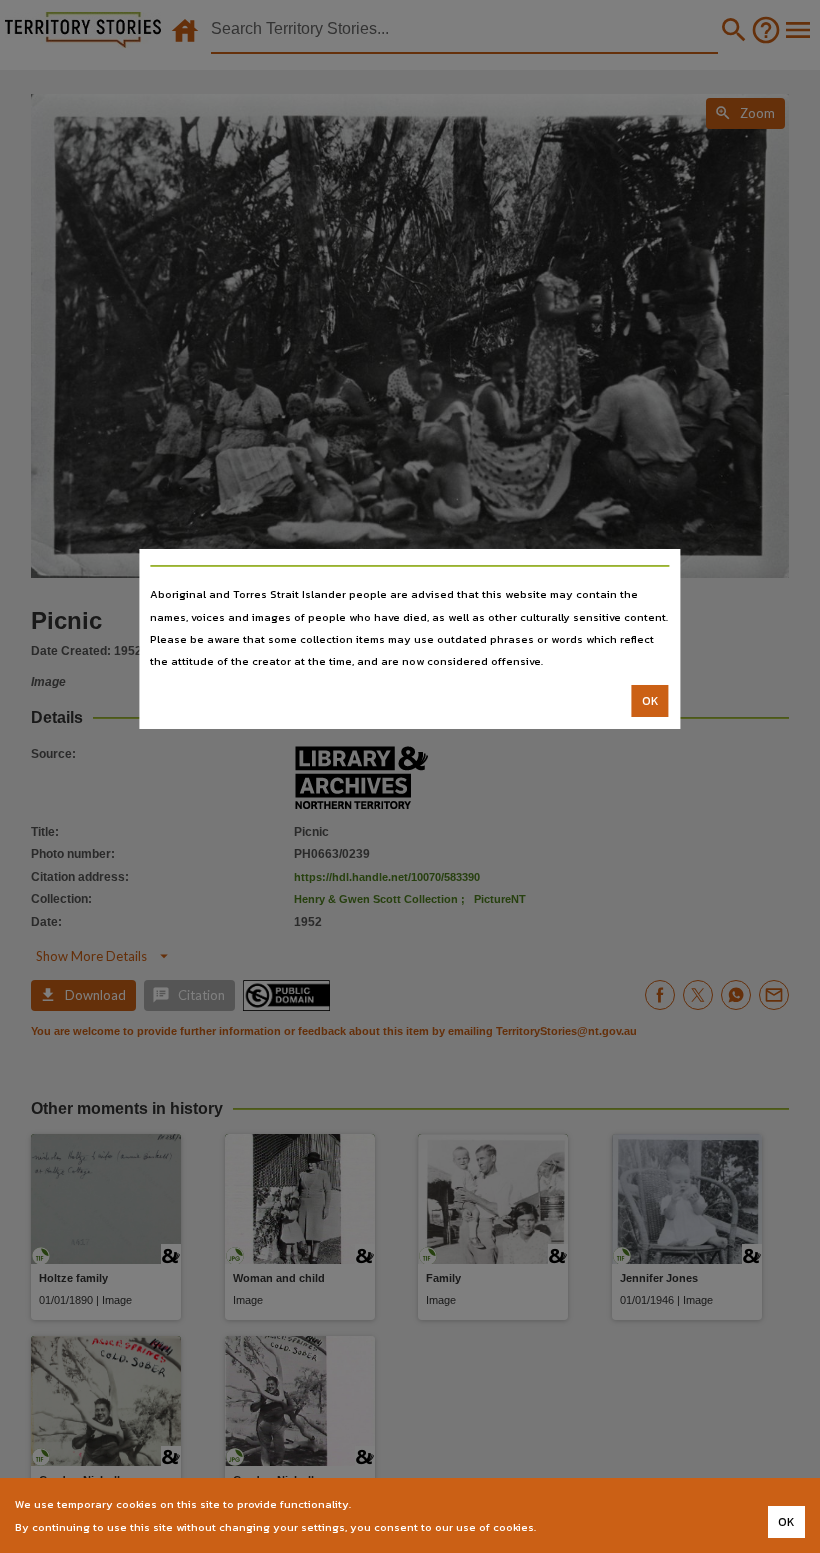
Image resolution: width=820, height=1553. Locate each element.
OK (650, 701)
